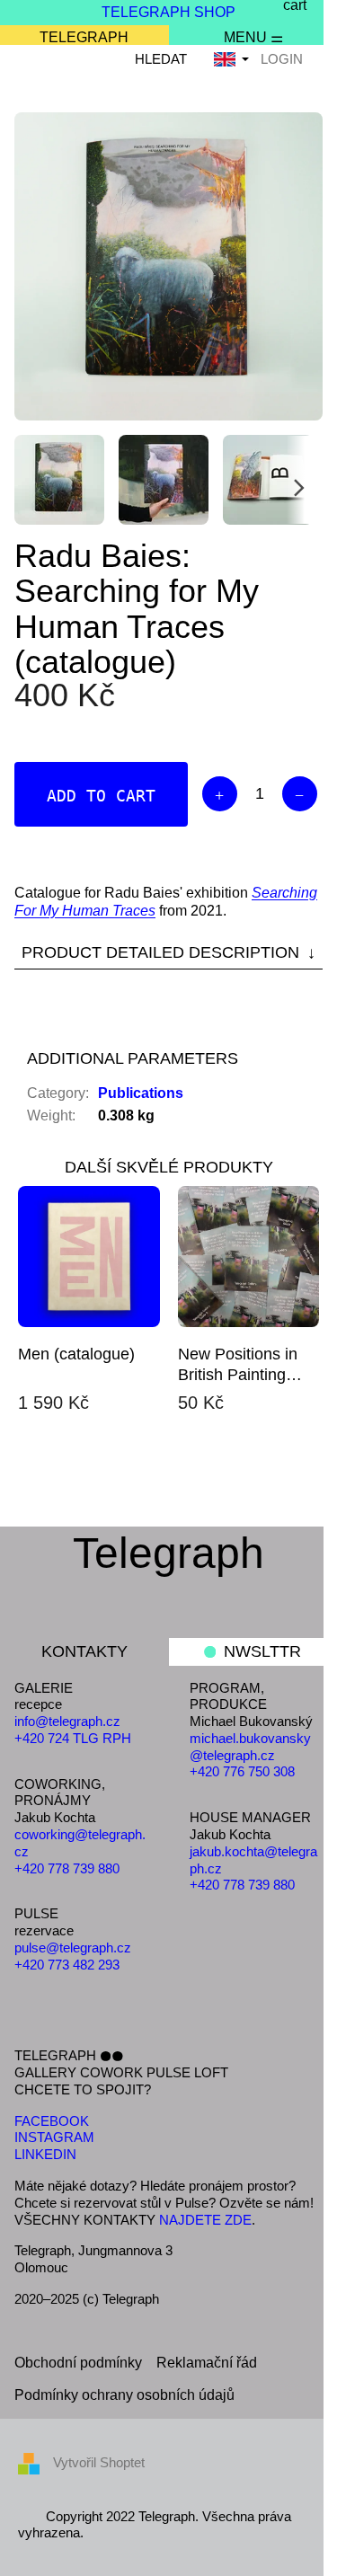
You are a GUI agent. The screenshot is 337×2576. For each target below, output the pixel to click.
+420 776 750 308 (242, 1771)
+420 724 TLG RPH (73, 1738)
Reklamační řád (207, 2363)
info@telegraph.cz (67, 1721)
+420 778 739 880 (67, 1868)
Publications (141, 1093)
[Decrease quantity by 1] (300, 794)
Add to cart (101, 796)
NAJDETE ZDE (205, 2220)
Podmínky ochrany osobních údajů (124, 2395)
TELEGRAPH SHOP (168, 12)
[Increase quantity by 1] (220, 794)
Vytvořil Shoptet (99, 2462)
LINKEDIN (45, 2154)
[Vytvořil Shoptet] (35, 2462)
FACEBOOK (52, 2121)
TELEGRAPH (84, 37)
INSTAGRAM (54, 2137)
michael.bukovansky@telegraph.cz (250, 1747)
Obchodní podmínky (78, 2363)
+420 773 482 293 (67, 1965)
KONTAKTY (84, 1651)
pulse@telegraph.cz (73, 1947)
